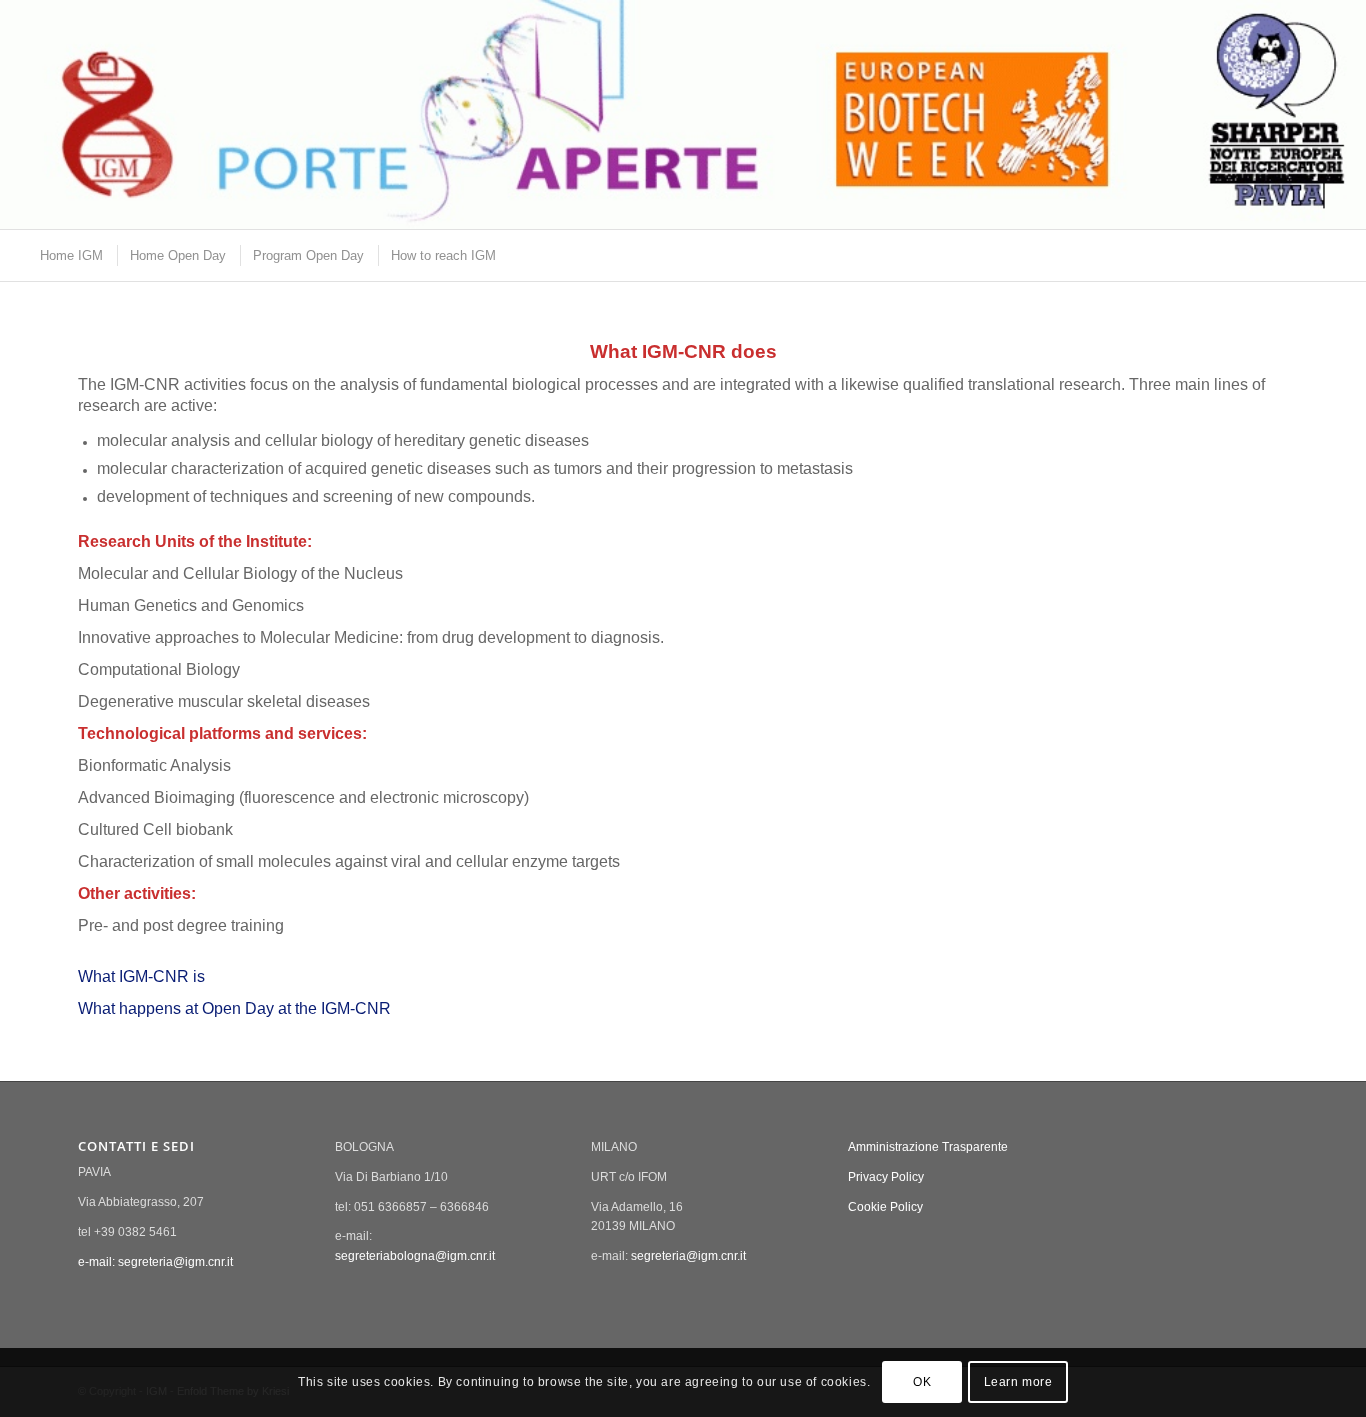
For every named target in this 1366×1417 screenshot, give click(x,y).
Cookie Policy (885, 1207)
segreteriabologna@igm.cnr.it (415, 1256)
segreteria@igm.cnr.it (688, 1256)
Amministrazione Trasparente (928, 1147)
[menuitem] (70, 255)
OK (922, 1383)
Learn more (1018, 1383)
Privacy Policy (886, 1177)
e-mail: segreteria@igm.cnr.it (155, 1262)
